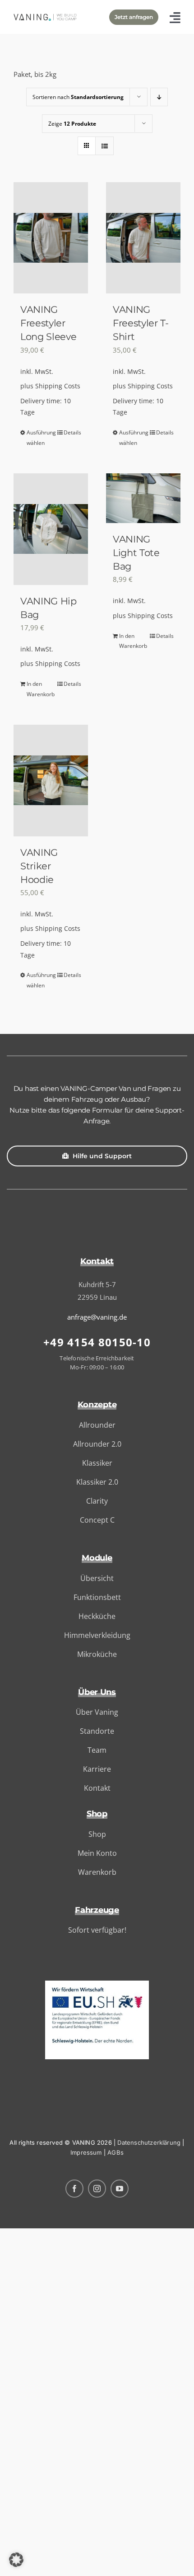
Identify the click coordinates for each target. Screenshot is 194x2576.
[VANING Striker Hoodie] (51, 781)
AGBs (115, 2152)
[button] (16, 2560)
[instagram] (97, 2189)
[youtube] (120, 2189)
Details (72, 432)
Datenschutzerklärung (149, 2142)
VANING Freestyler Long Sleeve (48, 323)
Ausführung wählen (38, 438)
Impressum (86, 2152)
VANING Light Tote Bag (136, 552)
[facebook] (74, 2189)
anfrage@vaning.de (97, 1317)
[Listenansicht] (104, 146)
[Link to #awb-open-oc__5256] (175, 17)
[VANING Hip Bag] (51, 529)
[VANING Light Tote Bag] (143, 498)
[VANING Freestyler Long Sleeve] (51, 238)
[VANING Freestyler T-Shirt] (143, 238)
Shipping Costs (58, 386)
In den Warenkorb (38, 689)
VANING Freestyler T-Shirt (141, 323)
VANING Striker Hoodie (39, 866)
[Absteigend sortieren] (159, 97)
